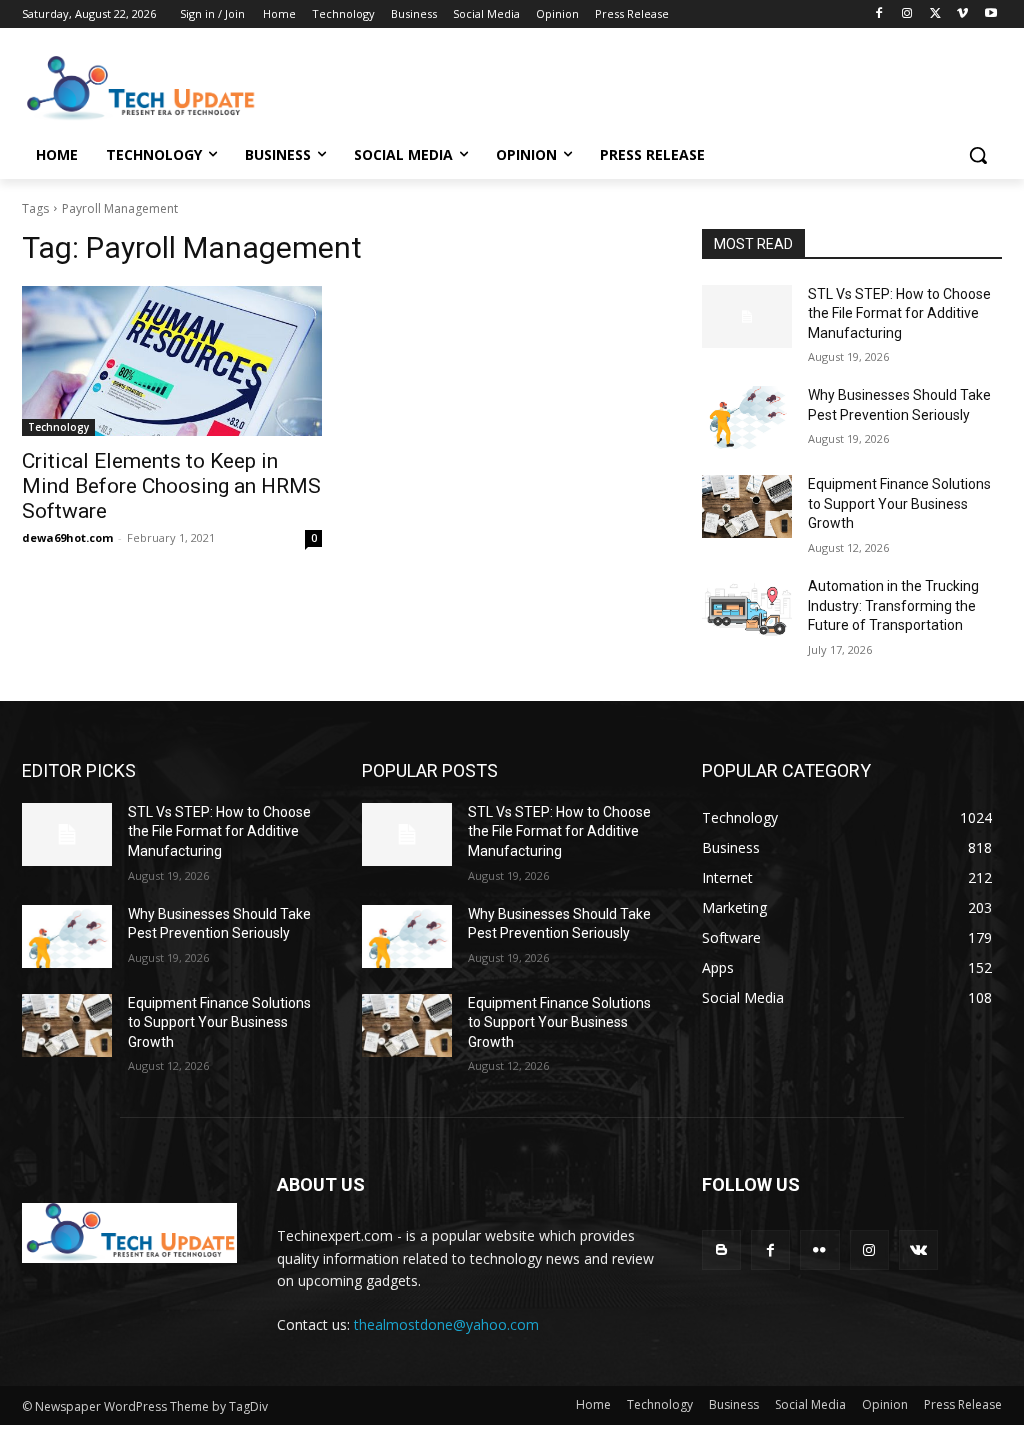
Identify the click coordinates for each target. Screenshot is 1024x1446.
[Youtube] (990, 14)
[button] (978, 155)
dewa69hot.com (67, 537)
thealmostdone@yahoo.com (446, 1324)
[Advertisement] (491, 86)
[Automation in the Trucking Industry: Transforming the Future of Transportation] (747, 608)
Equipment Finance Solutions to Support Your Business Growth (899, 503)
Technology (58, 427)
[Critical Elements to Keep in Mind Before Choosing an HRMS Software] (172, 361)
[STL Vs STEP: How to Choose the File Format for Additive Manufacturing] (747, 316)
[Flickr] (819, 1249)
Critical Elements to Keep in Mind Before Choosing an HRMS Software (171, 486)
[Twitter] (935, 14)
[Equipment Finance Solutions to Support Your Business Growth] (747, 506)
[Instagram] (907, 14)
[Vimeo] (962, 14)
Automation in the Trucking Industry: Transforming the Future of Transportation (893, 605)
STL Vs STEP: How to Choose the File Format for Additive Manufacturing (899, 313)
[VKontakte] (918, 1249)
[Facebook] (879, 14)
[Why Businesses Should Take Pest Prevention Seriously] (747, 417)
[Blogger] (721, 1249)
